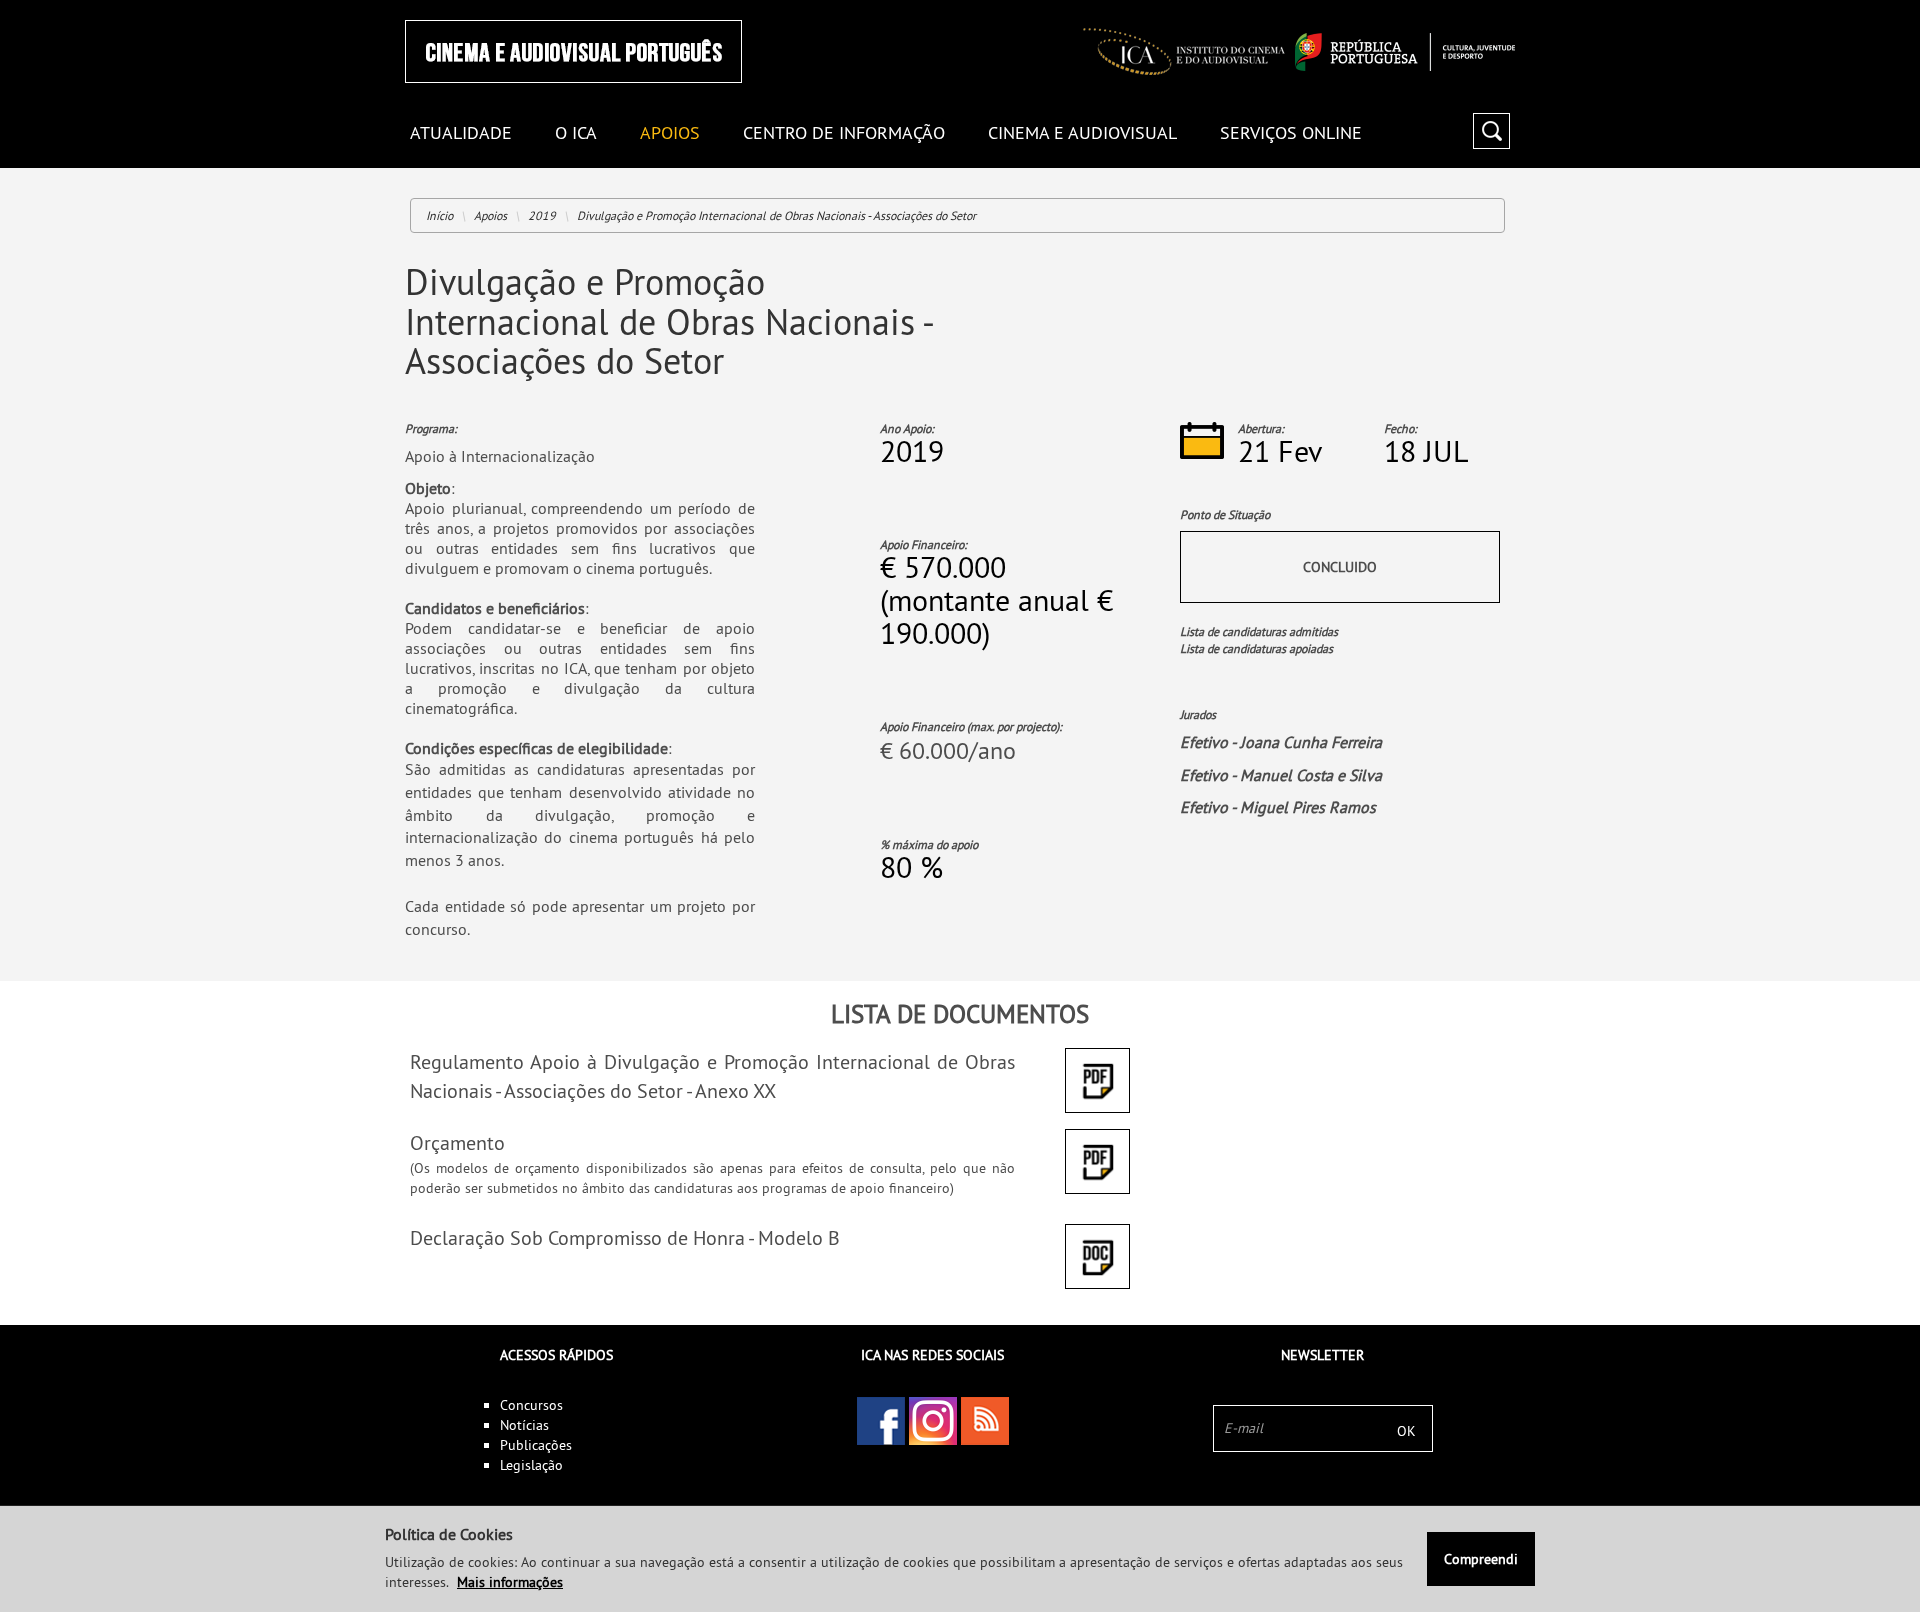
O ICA (576, 133)
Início (439, 215)
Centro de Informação (844, 133)
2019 (542, 215)
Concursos (531, 1405)
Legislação (531, 1465)
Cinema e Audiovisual (1082, 133)
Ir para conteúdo (1489, 8)
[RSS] (985, 1421)
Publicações (536, 1445)
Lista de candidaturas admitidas (1259, 631)
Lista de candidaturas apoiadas (1256, 648)
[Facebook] (881, 1421)
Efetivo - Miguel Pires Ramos (1278, 807)
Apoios (670, 133)
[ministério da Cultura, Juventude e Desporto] (1405, 52)
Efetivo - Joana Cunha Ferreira (1281, 742)
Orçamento (457, 1142)
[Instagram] (933, 1421)
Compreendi (1481, 1559)
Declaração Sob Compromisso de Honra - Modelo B (625, 1237)
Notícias (524, 1425)
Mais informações (510, 1582)
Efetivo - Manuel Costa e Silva (1281, 775)
